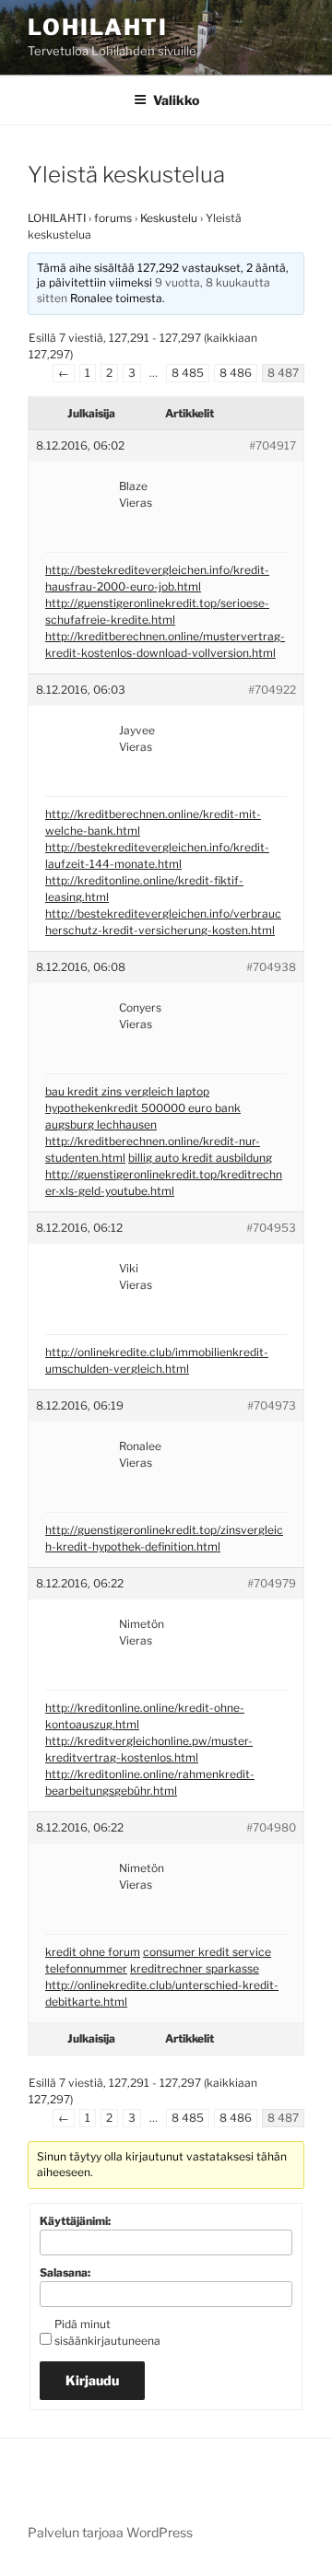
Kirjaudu (92, 2380)
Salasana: (65, 2272)
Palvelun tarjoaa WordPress (110, 2532)
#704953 (271, 1228)
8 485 (188, 373)
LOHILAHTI (57, 218)
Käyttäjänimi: (75, 2221)
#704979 (272, 1583)
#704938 (271, 967)
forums (113, 218)
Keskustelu (169, 218)
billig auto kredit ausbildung (200, 1158)
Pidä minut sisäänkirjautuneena (107, 2332)
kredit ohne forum (93, 1952)
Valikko (176, 100)
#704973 (272, 1405)
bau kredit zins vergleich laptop (127, 1091)
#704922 (272, 690)
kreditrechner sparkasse (195, 1968)
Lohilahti (98, 27)
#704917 (273, 445)
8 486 (236, 373)
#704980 (271, 1827)
